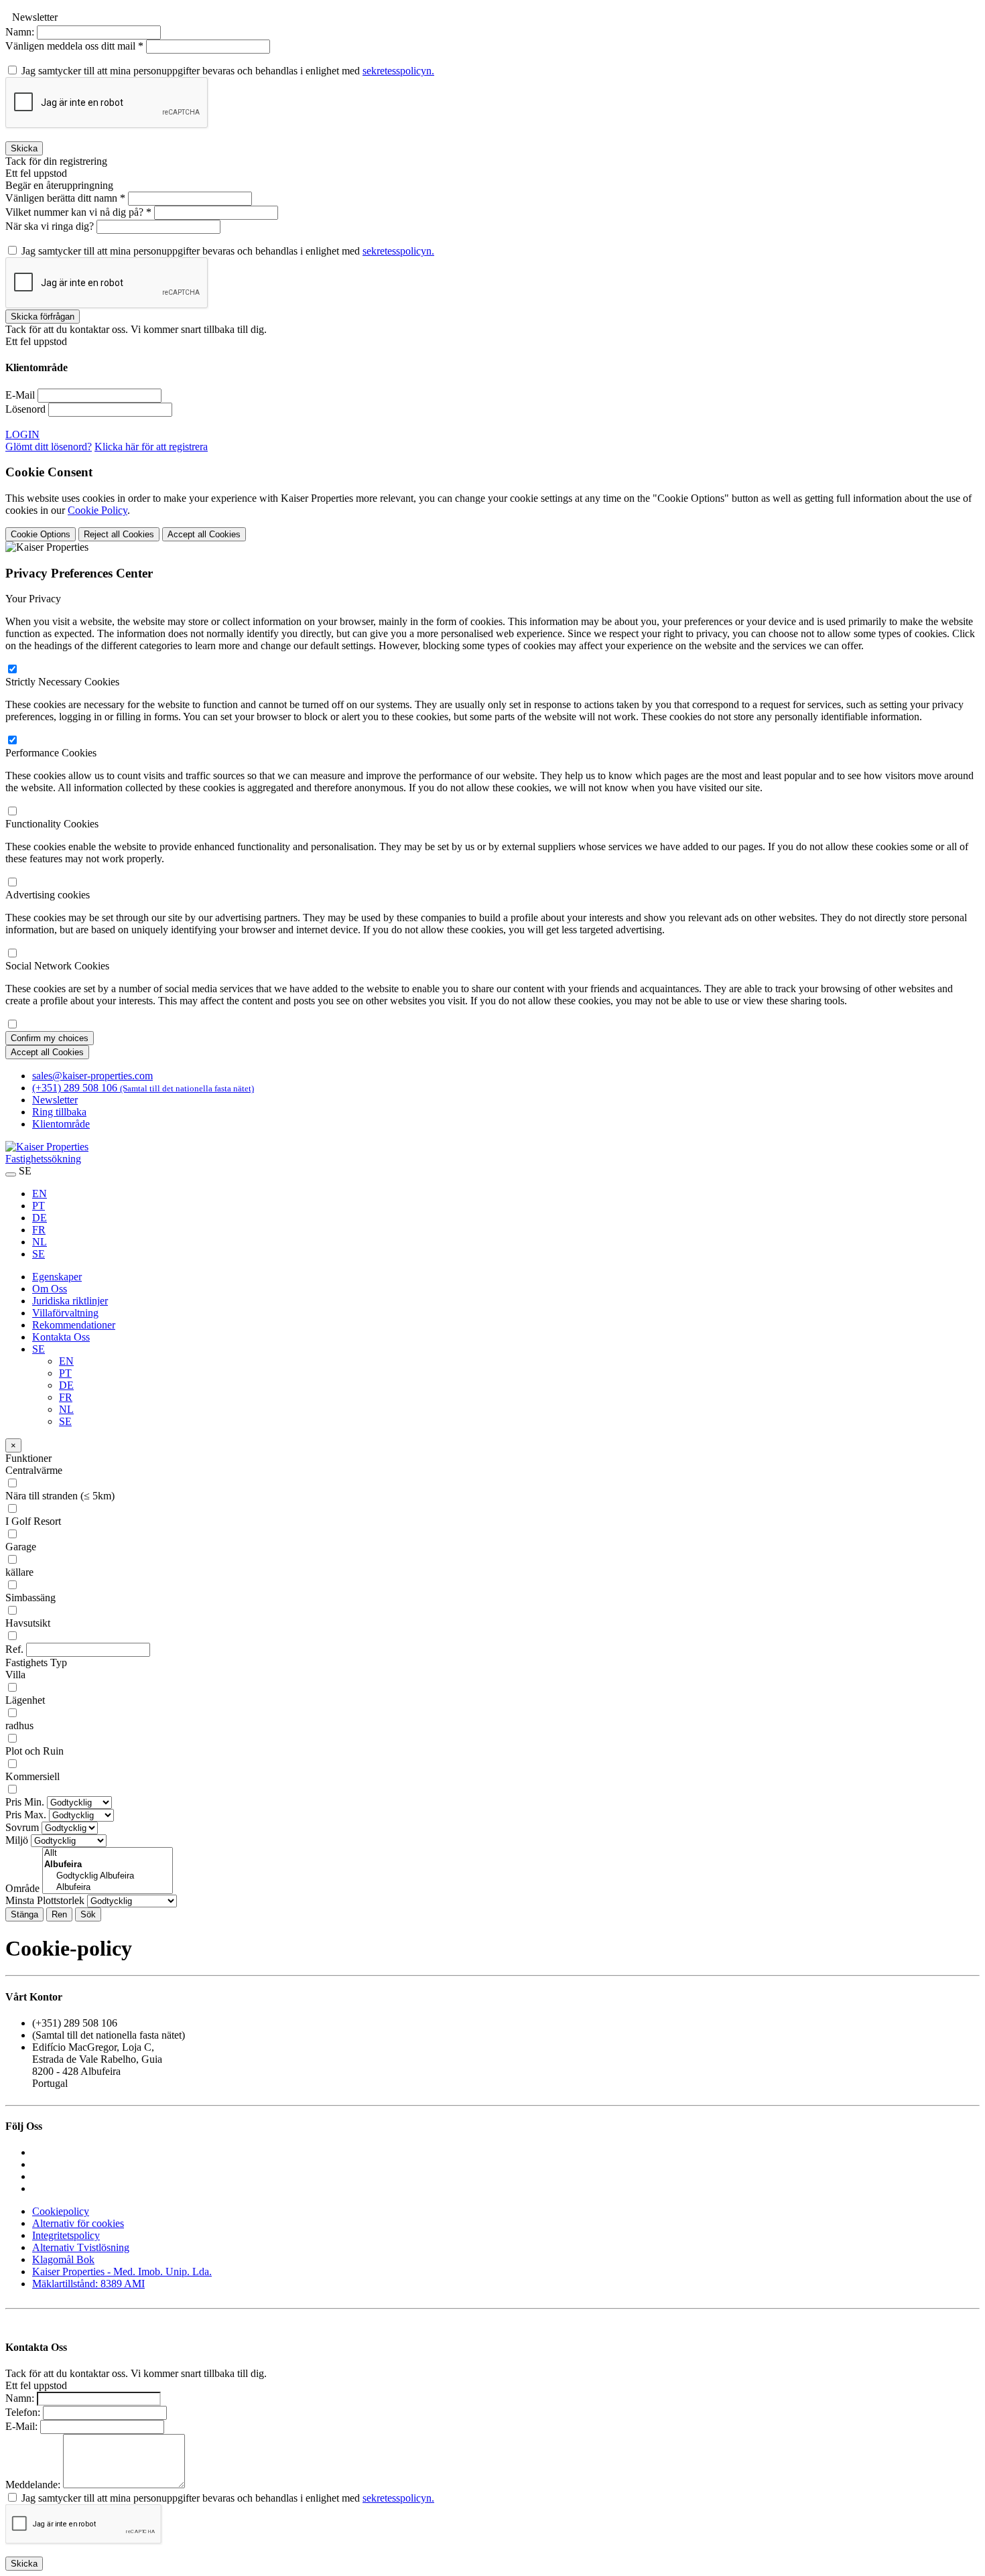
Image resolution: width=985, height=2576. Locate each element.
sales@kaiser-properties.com (92, 1076)
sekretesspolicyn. (398, 71)
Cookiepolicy (61, 2211)
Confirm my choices (50, 1038)
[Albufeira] (108, 1888)
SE (39, 1254)
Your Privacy (33, 599)
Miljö (17, 1840)
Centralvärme (34, 1470)
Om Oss (50, 1289)
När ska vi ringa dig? (51, 226)
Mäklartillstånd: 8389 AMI (88, 2284)
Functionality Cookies (52, 824)
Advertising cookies (48, 895)
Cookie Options (41, 534)
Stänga (24, 1914)
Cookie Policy (97, 510)
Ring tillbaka (59, 1112)
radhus (19, 1725)
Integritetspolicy (66, 2235)
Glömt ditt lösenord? (49, 447)
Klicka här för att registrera (151, 447)
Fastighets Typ (36, 1663)
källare (19, 1572)
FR (39, 1230)
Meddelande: (33, 2485)
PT (39, 1206)
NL (40, 1242)
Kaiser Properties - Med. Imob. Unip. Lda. (122, 2272)
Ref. (14, 1649)
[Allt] (108, 1853)
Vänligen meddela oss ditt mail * (74, 46)
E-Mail (20, 395)
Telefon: (23, 2412)
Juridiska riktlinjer (70, 1301)
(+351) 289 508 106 (143, 1088)
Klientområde (61, 1124)
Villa (15, 1675)
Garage (21, 1547)
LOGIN (22, 434)
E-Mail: (21, 2426)
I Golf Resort (33, 1521)
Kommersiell (32, 1776)
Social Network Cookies (57, 966)
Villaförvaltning (65, 1313)
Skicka (24, 148)
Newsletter (55, 1100)
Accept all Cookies (204, 534)
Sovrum (22, 1827)
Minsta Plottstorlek (45, 1900)
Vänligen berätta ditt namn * (65, 198)
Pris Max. (26, 1815)
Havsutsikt (28, 1623)
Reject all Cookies (119, 534)
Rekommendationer (74, 1325)
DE (40, 1218)
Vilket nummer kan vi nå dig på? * (78, 212)
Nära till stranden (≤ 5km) (60, 1496)
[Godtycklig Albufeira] (108, 1876)
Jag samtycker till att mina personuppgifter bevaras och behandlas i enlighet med (228, 71)
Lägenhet (25, 1700)
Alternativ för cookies (78, 2223)
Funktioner (28, 1458)
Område (22, 1888)
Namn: (20, 32)
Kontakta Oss (61, 1337)
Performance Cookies (51, 753)
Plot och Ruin (35, 1751)
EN (40, 1194)
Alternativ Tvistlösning (81, 2247)
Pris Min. (25, 1802)
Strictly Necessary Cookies (62, 682)
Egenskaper (57, 1277)
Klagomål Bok (63, 2259)
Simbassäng (30, 1598)
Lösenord (25, 409)
